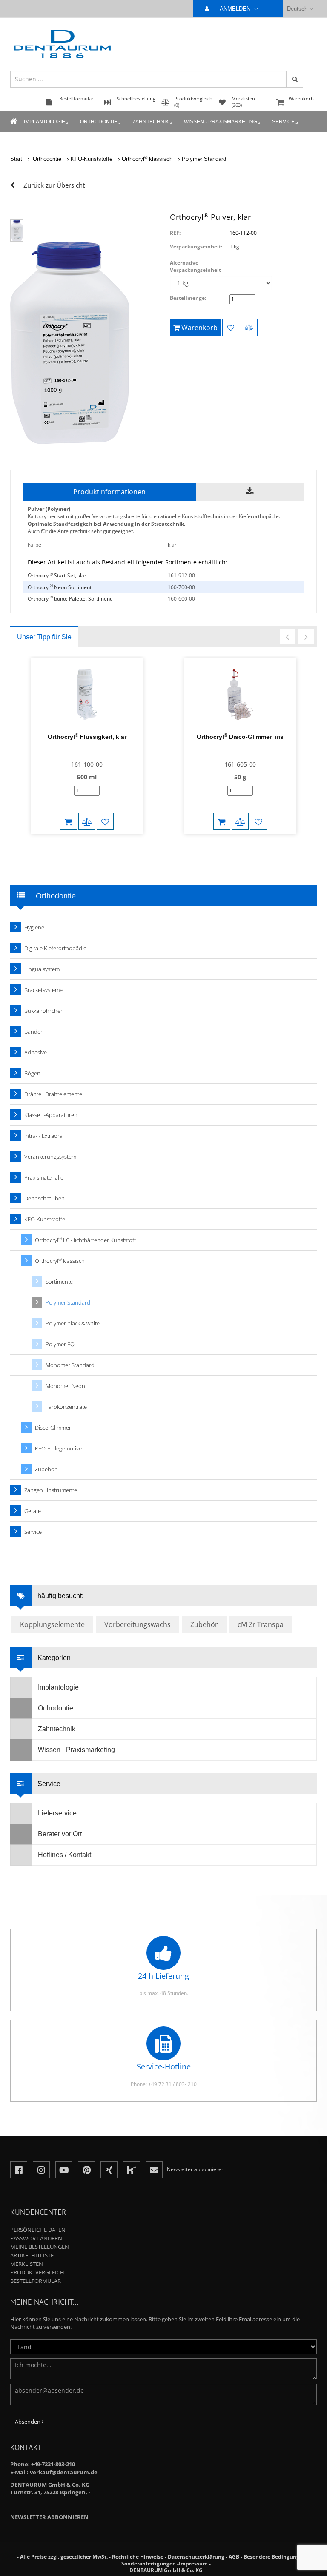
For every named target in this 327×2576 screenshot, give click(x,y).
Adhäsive (36, 1052)
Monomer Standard (70, 1365)
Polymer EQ (60, 1344)
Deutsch (297, 9)
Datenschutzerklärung (196, 2557)
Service (283, 122)
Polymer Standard (204, 159)
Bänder (33, 1032)
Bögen (32, 1073)
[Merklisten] (231, 328)
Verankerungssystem (50, 1157)
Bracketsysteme (43, 990)
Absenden (28, 2422)
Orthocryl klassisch (147, 159)
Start (16, 159)
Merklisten (27, 2264)
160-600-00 (181, 599)
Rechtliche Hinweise (138, 2557)
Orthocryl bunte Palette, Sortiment (70, 599)
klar (172, 545)
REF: (175, 233)
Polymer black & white (73, 1323)
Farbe (34, 545)
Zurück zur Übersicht (54, 185)
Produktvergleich (37, 2272)
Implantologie (44, 122)
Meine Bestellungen (40, 2247)
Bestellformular (36, 2281)
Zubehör (46, 1469)
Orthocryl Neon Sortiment (60, 587)
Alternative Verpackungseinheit (195, 266)
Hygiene (34, 927)
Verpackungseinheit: (196, 246)
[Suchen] (295, 79)
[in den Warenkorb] (69, 821)
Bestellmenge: (188, 298)
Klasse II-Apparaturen (51, 1115)
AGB (234, 2557)
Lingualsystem (42, 969)
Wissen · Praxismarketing (221, 122)
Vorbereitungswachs (138, 1624)
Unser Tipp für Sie (44, 637)
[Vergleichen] (249, 328)
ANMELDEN (236, 9)
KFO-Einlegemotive (58, 1448)
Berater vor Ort (60, 1834)
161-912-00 (181, 575)
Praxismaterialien (46, 1177)
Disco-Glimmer (53, 1428)
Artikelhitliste (32, 2255)
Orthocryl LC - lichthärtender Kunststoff (85, 1240)
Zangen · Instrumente (51, 1490)
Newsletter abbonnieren (49, 2517)
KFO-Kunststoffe (92, 159)
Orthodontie (99, 122)
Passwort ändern (36, 2238)
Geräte (33, 1511)
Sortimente (59, 1282)
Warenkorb (301, 98)
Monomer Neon (65, 1386)
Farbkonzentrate (66, 1407)
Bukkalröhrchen (44, 1011)
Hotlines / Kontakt (65, 1855)
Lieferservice (57, 1813)
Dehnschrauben (44, 1198)
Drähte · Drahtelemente (53, 1094)
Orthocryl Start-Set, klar (57, 575)
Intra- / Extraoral (44, 1136)
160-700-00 (181, 587)
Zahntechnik (151, 122)
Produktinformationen (109, 492)
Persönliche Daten (38, 2230)
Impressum (193, 2563)
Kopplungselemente (52, 1624)
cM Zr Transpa (261, 1624)
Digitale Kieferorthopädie (55, 948)
